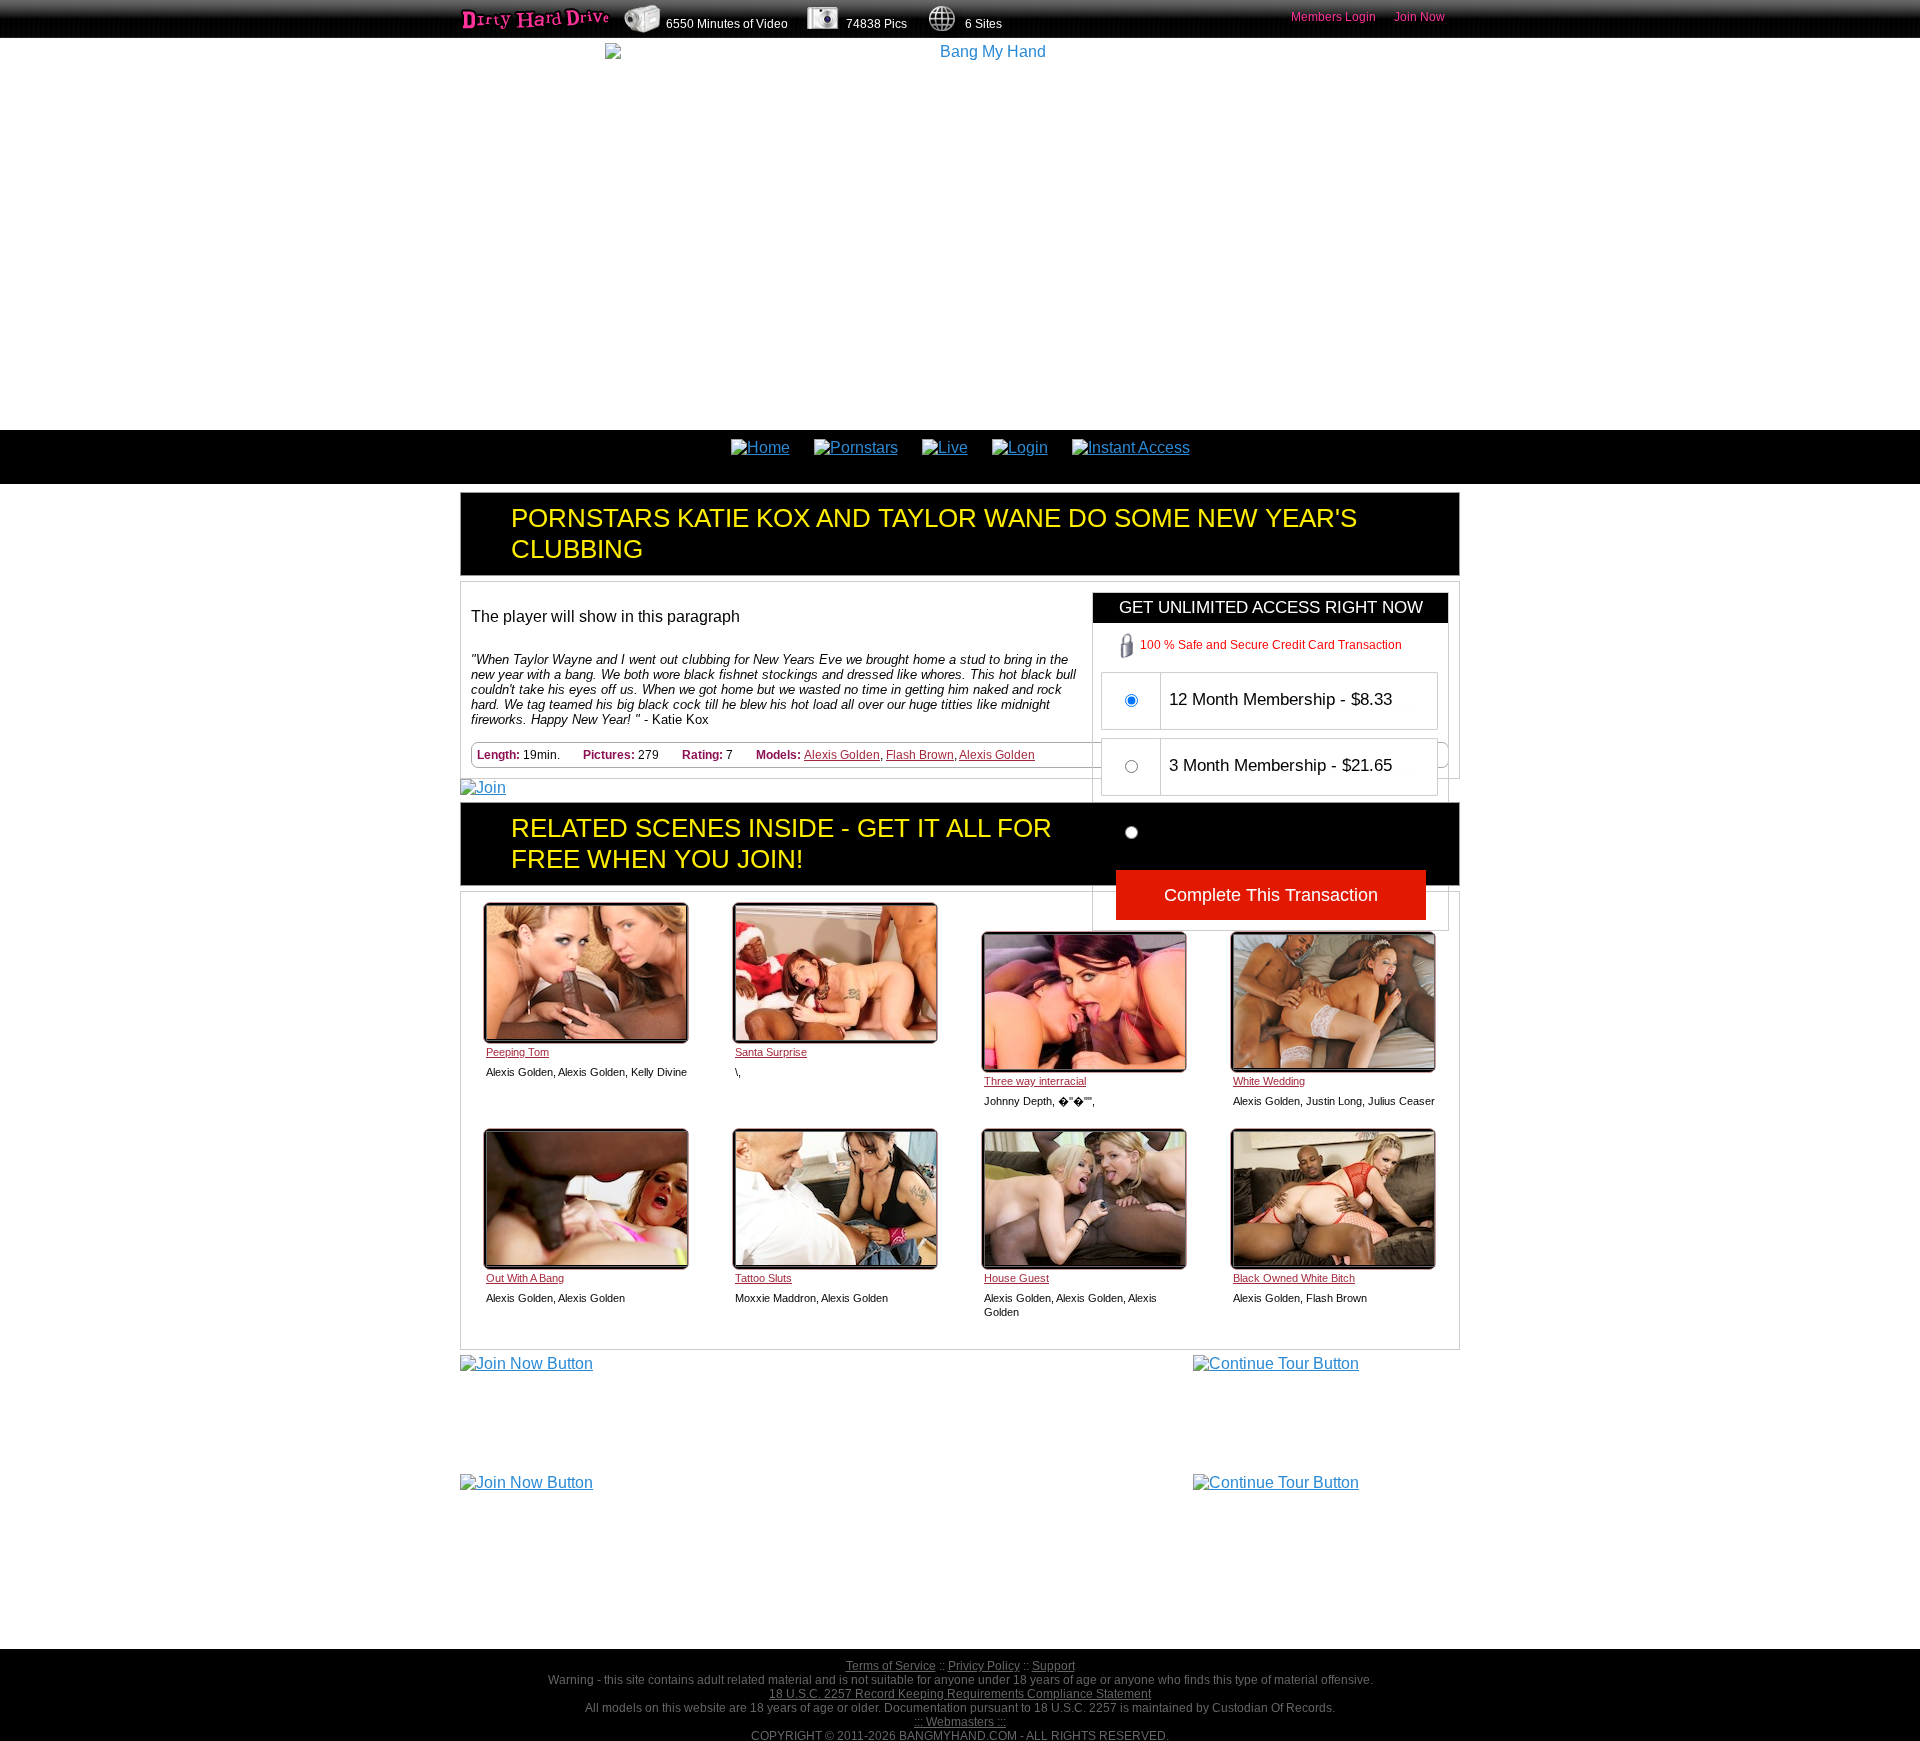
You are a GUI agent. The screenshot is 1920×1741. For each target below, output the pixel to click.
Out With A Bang (525, 1278)
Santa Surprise (771, 1052)
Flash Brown (920, 755)
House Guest (1016, 1278)
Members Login (1333, 17)
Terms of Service (891, 1666)
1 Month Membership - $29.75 (1280, 831)
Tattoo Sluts (763, 1278)
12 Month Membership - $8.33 (1280, 699)
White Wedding (1269, 1081)
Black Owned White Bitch (1294, 1278)
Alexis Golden (842, 755)
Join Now (1419, 17)
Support (1053, 1666)
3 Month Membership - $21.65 (1280, 765)
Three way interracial (1035, 1081)
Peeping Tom (517, 1052)
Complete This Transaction (1271, 895)
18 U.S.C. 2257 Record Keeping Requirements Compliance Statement (960, 1694)
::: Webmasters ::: (960, 1722)
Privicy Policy (984, 1666)
